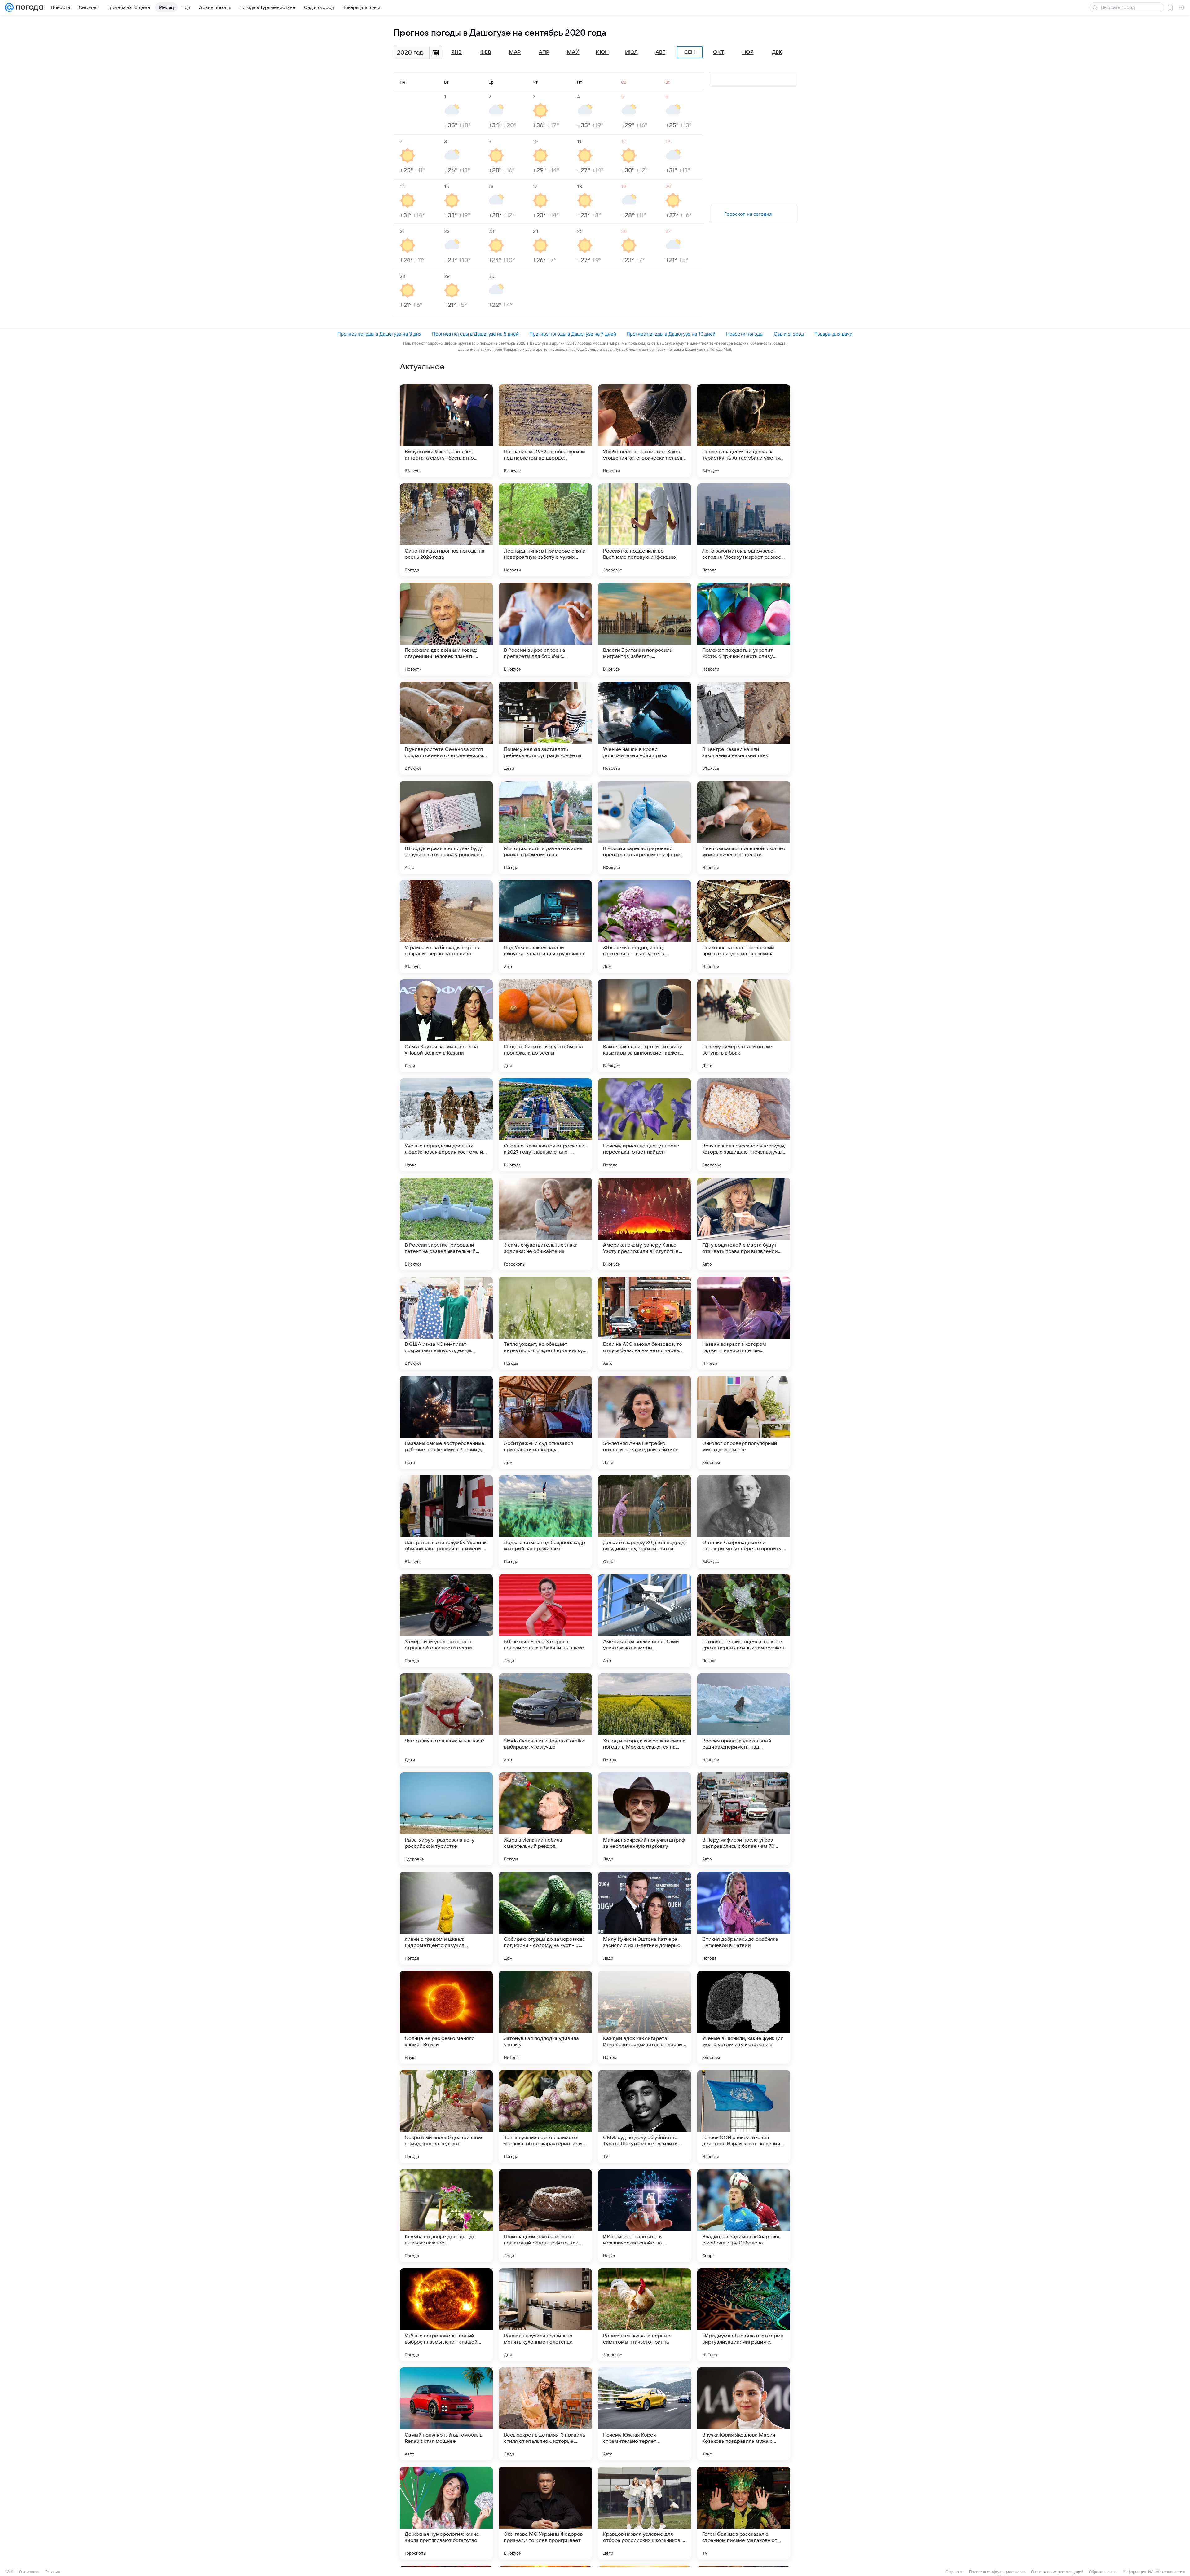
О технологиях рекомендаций (1057, 2572)
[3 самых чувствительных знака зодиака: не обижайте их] (545, 1224)
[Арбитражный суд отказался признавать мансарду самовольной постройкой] (545, 1422)
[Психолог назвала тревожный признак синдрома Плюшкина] (744, 927)
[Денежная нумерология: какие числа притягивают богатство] (446, 2513)
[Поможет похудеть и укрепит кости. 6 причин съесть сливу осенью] (744, 629)
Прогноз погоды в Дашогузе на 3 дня (379, 334)
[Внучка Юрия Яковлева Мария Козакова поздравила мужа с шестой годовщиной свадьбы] (744, 2414)
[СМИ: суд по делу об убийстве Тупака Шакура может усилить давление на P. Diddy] (645, 2116)
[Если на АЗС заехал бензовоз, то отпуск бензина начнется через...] (645, 1323)
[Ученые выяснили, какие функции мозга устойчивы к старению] (744, 2017)
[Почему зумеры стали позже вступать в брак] (744, 1026)
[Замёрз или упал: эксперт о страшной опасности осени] (446, 1621)
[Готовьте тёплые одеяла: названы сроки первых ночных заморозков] (744, 1621)
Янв (456, 52)
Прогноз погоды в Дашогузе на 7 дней (573, 334)
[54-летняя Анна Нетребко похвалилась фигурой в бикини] (645, 1422)
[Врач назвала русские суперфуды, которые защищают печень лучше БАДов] (744, 1125)
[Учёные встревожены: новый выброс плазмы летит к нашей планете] (446, 2315)
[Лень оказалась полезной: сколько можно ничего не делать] (744, 827)
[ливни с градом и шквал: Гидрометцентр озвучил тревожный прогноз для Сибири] (446, 1918)
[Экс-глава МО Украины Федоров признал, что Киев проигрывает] (545, 2513)
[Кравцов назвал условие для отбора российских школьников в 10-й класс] (645, 2513)
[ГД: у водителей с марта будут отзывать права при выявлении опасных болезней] (744, 1224)
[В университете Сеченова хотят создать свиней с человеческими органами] (446, 728)
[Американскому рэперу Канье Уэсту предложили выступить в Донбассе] (645, 1224)
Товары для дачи (833, 334)
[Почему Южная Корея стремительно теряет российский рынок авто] (645, 2414)
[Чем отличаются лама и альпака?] (446, 1720)
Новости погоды (745, 334)
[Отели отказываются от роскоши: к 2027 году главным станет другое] (545, 1125)
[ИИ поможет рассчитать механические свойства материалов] (645, 2216)
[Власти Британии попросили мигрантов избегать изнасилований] (645, 629)
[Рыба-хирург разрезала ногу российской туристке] (446, 1819)
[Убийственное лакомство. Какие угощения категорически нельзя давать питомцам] (645, 431)
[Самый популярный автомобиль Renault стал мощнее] (446, 2414)
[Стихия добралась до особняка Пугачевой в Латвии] (744, 1918)
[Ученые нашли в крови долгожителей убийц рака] (645, 728)
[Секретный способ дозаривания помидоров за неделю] (446, 2116)
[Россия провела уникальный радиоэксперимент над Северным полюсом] (744, 1720)
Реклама (53, 2572)
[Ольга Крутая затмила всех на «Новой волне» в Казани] (446, 1026)
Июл (631, 52)
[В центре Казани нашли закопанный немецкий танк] (744, 728)
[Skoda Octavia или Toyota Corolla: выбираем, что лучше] (545, 1720)
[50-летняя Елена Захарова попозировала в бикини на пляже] (545, 1621)
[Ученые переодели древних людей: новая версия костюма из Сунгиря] (446, 1125)
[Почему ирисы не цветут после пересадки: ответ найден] (645, 1125)
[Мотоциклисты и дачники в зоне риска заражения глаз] (545, 827)
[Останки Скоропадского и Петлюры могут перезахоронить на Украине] (744, 1521)
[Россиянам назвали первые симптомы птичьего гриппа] (645, 2315)
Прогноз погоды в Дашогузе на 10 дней (671, 334)
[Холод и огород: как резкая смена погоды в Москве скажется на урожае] (645, 1720)
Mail (10, 2572)
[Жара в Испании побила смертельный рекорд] (545, 1819)
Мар (515, 52)
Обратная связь (1103, 2572)
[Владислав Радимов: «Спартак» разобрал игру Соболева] (744, 2216)
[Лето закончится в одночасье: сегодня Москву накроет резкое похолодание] (744, 530)
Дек (777, 52)
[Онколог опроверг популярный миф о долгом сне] (744, 1422)
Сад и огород (789, 334)
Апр (544, 52)
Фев (486, 52)
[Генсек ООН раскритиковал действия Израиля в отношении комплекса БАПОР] (744, 2116)
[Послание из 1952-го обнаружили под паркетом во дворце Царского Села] (545, 431)
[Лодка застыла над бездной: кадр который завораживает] (545, 1521)
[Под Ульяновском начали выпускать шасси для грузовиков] (545, 927)
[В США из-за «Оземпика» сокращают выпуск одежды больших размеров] (446, 1323)
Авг (660, 52)
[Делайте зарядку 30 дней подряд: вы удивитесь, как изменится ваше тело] (645, 1521)
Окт (719, 52)
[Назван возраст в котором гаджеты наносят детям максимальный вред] (744, 1323)
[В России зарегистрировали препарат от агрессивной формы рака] (645, 827)
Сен (690, 52)
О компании (29, 2572)
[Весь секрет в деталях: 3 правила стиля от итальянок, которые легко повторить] (545, 2414)
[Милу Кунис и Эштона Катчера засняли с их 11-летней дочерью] (645, 1918)
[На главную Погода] (29, 7)
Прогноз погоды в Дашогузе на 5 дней (475, 334)
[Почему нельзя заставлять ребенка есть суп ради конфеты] (545, 728)
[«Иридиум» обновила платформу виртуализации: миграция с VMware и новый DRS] (744, 2315)
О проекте (954, 2572)
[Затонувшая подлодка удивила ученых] (545, 2017)
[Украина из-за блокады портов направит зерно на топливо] (446, 927)
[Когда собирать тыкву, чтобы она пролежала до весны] (545, 1026)
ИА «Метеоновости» (1166, 2572)
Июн (602, 52)
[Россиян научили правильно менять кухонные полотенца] (545, 2315)
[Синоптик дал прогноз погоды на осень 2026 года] (446, 530)
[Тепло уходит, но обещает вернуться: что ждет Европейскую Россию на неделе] (545, 1323)
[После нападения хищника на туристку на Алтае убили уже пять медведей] (744, 431)
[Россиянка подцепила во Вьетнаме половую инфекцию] (645, 530)
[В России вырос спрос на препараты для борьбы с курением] (545, 629)
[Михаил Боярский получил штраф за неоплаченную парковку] (645, 1819)
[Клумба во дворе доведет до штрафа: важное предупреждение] (446, 2216)
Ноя (748, 52)
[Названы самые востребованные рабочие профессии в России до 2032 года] (446, 1422)
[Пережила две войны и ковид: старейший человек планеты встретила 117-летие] (446, 629)
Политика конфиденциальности (997, 2572)
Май (573, 52)
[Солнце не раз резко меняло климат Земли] (446, 2017)
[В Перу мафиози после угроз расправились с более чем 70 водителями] (744, 1819)
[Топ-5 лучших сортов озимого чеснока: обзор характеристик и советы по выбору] (545, 2116)
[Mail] (9, 7)
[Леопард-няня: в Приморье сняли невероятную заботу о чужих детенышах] (545, 530)
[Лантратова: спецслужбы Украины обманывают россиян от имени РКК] (446, 1521)
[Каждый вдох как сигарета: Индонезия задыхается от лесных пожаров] (645, 2017)
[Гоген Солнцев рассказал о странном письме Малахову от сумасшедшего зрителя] (744, 2513)
